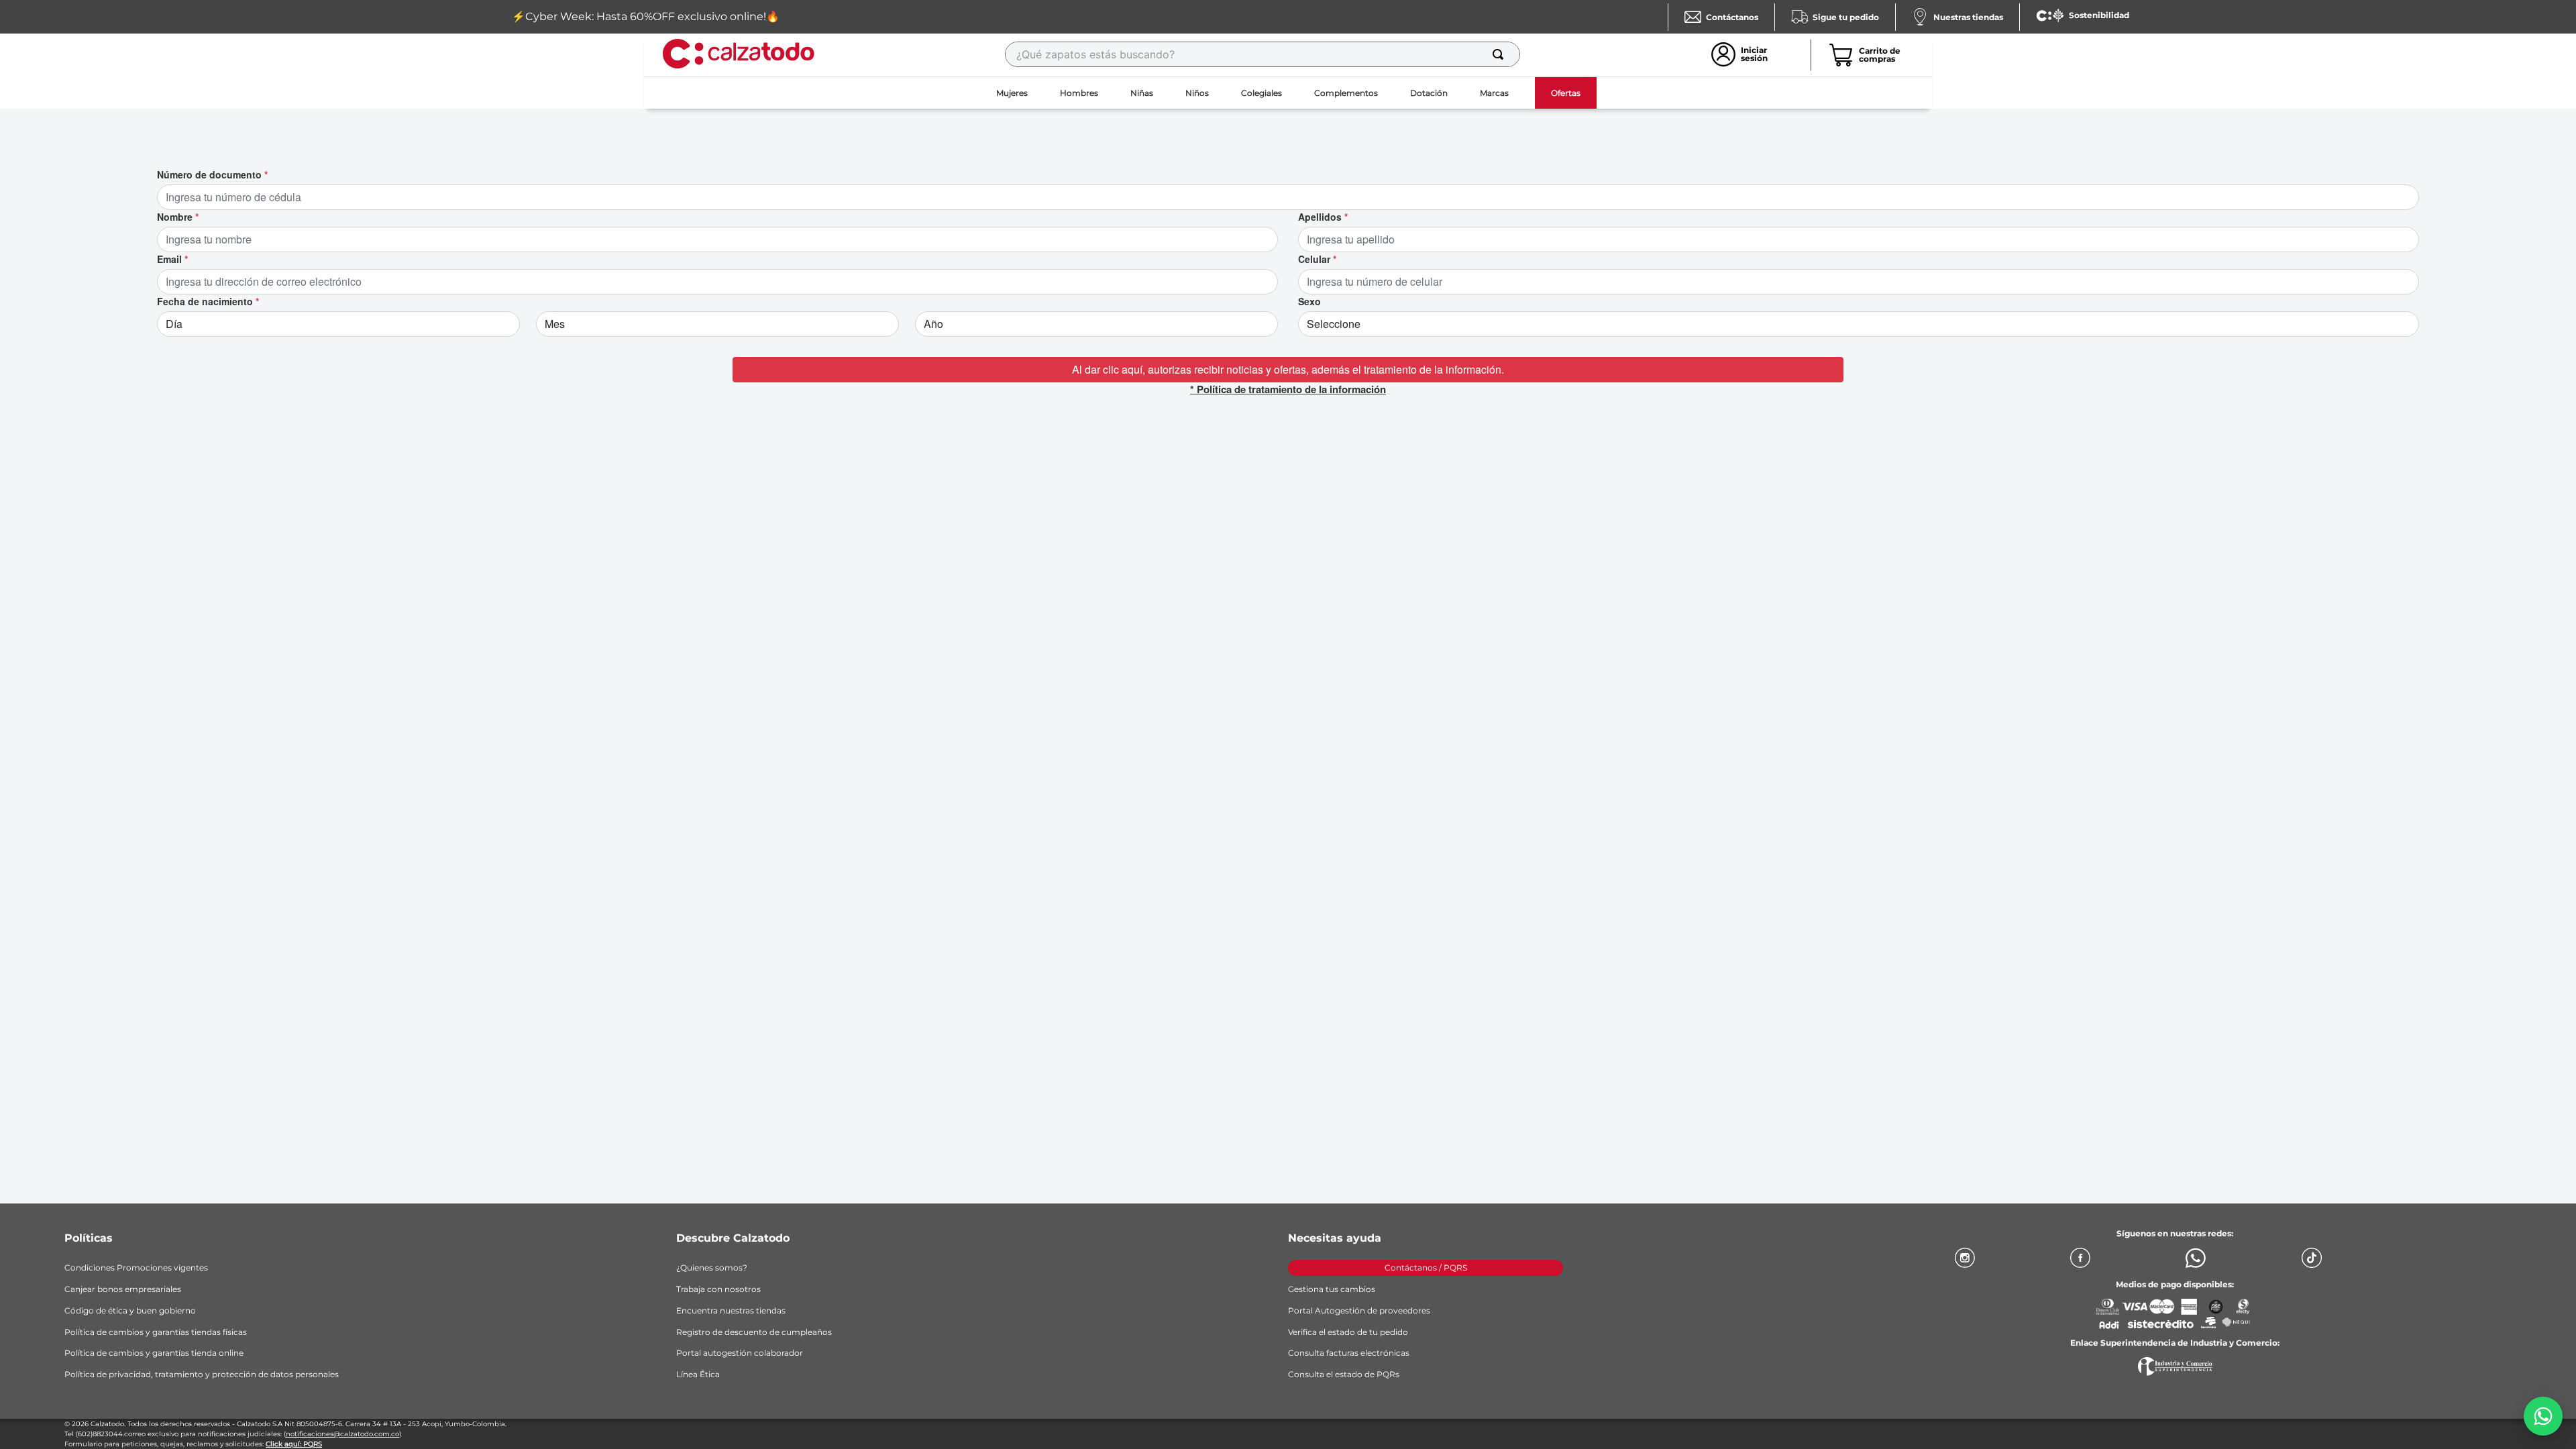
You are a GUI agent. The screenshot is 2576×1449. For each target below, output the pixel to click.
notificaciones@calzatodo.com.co (342, 1434)
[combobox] (1263, 54)
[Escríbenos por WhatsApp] (2543, 1416)
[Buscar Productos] (1501, 54)
